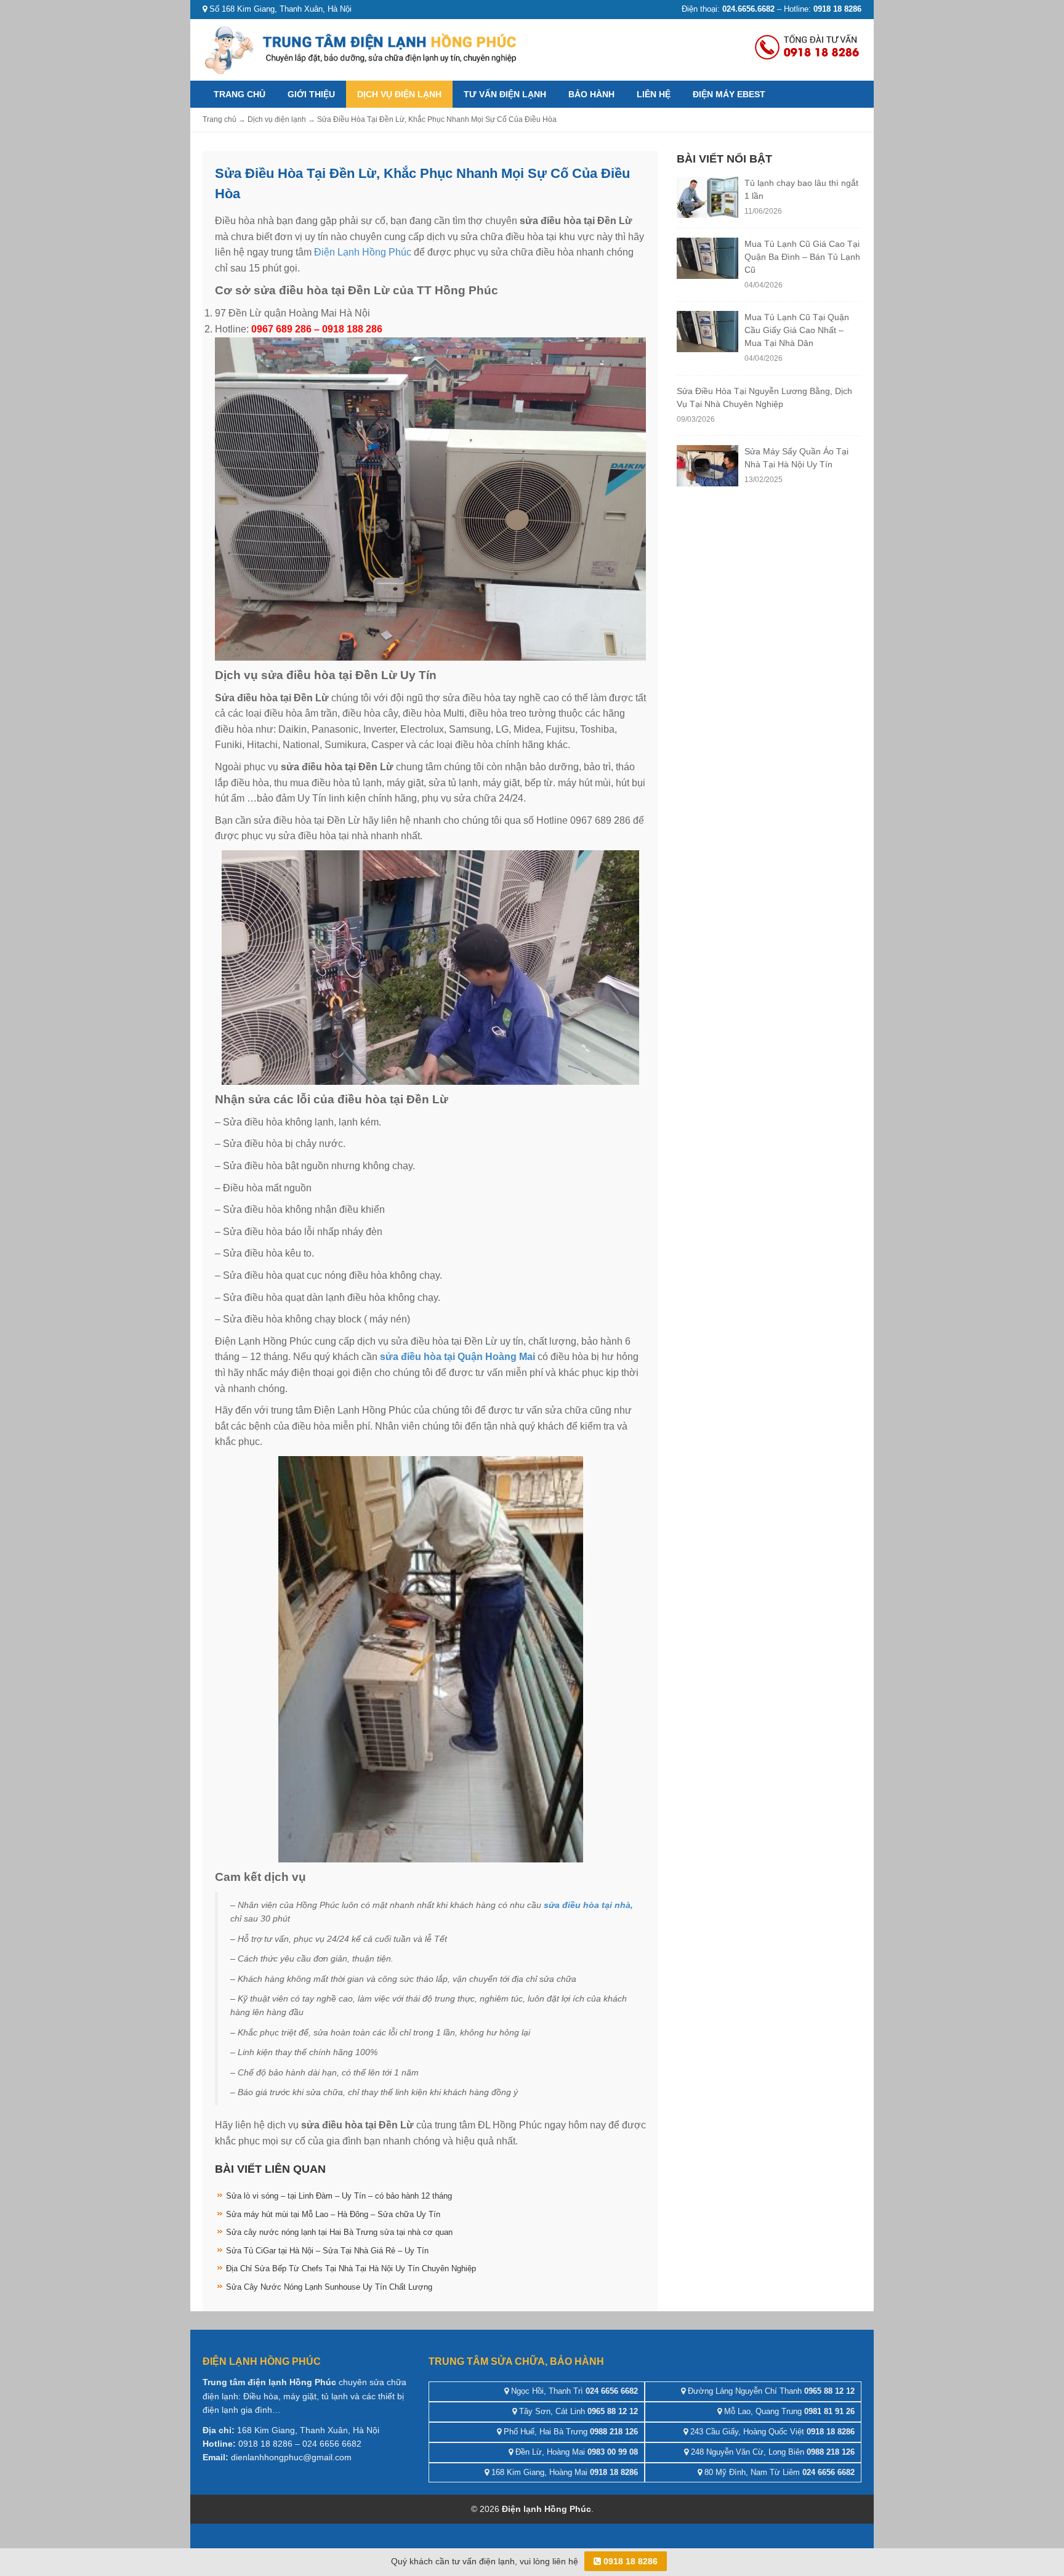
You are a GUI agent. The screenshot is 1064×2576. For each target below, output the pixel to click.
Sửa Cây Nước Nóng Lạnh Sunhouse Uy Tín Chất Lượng (329, 2287)
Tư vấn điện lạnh (505, 94)
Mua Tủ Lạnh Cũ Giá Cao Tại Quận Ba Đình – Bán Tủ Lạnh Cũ (802, 257)
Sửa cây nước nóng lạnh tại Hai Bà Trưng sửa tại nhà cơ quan (339, 2232)
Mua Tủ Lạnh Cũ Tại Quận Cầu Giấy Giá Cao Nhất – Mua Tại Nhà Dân (797, 330)
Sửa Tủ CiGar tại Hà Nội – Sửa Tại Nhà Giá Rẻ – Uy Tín (327, 2251)
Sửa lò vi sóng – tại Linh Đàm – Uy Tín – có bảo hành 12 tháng (339, 2196)
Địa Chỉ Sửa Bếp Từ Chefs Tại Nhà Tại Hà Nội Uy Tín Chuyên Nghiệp (351, 2268)
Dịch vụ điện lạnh (399, 94)
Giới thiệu (311, 94)
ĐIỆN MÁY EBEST (729, 94)
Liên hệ (654, 94)
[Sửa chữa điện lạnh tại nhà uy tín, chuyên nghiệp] (363, 49)
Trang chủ (240, 94)
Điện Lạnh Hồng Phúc (363, 252)
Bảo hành (591, 94)
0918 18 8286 (629, 2561)
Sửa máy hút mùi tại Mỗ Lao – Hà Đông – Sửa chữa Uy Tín (333, 2214)
